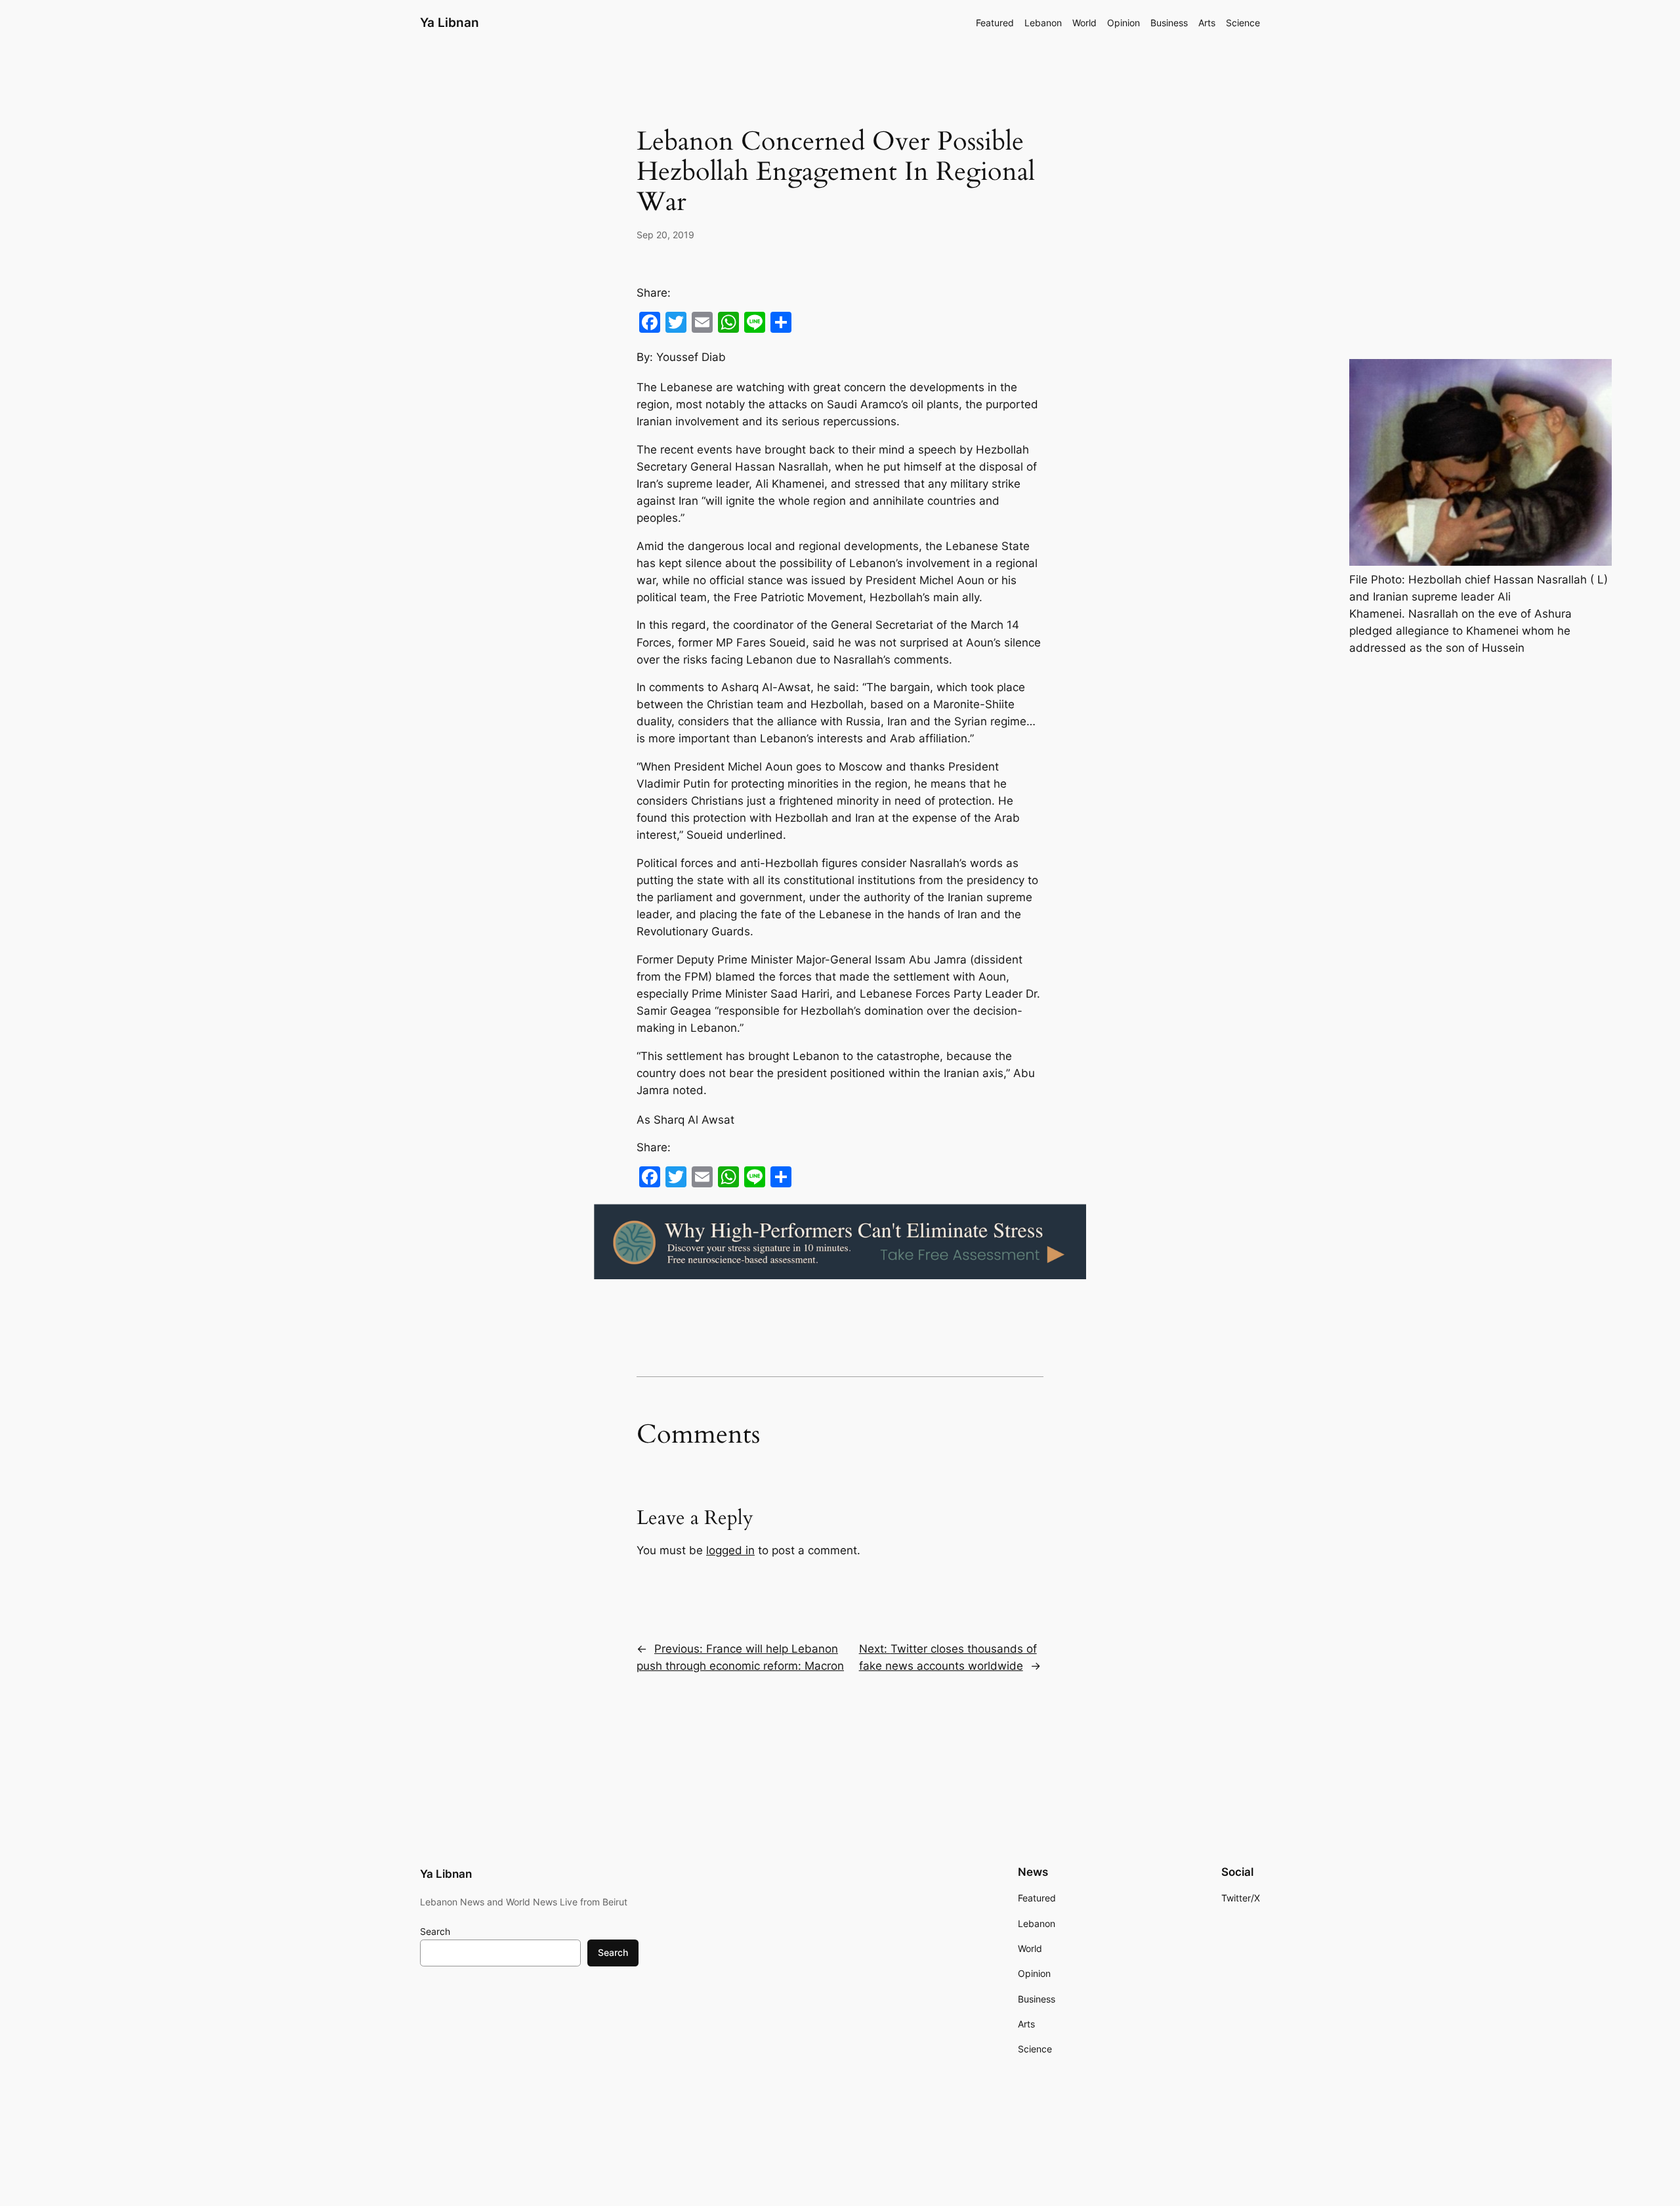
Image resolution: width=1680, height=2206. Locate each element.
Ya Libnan (450, 22)
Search (435, 1931)
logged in (730, 1550)
